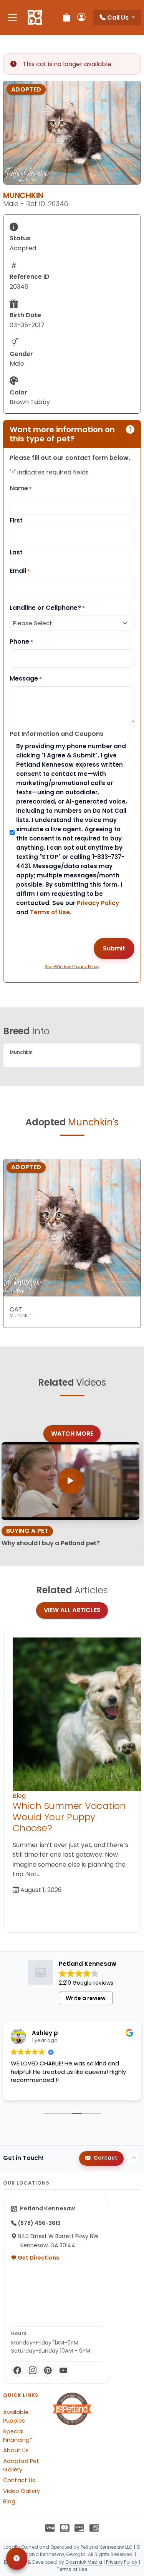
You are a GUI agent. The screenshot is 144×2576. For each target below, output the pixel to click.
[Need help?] (17, 2559)
